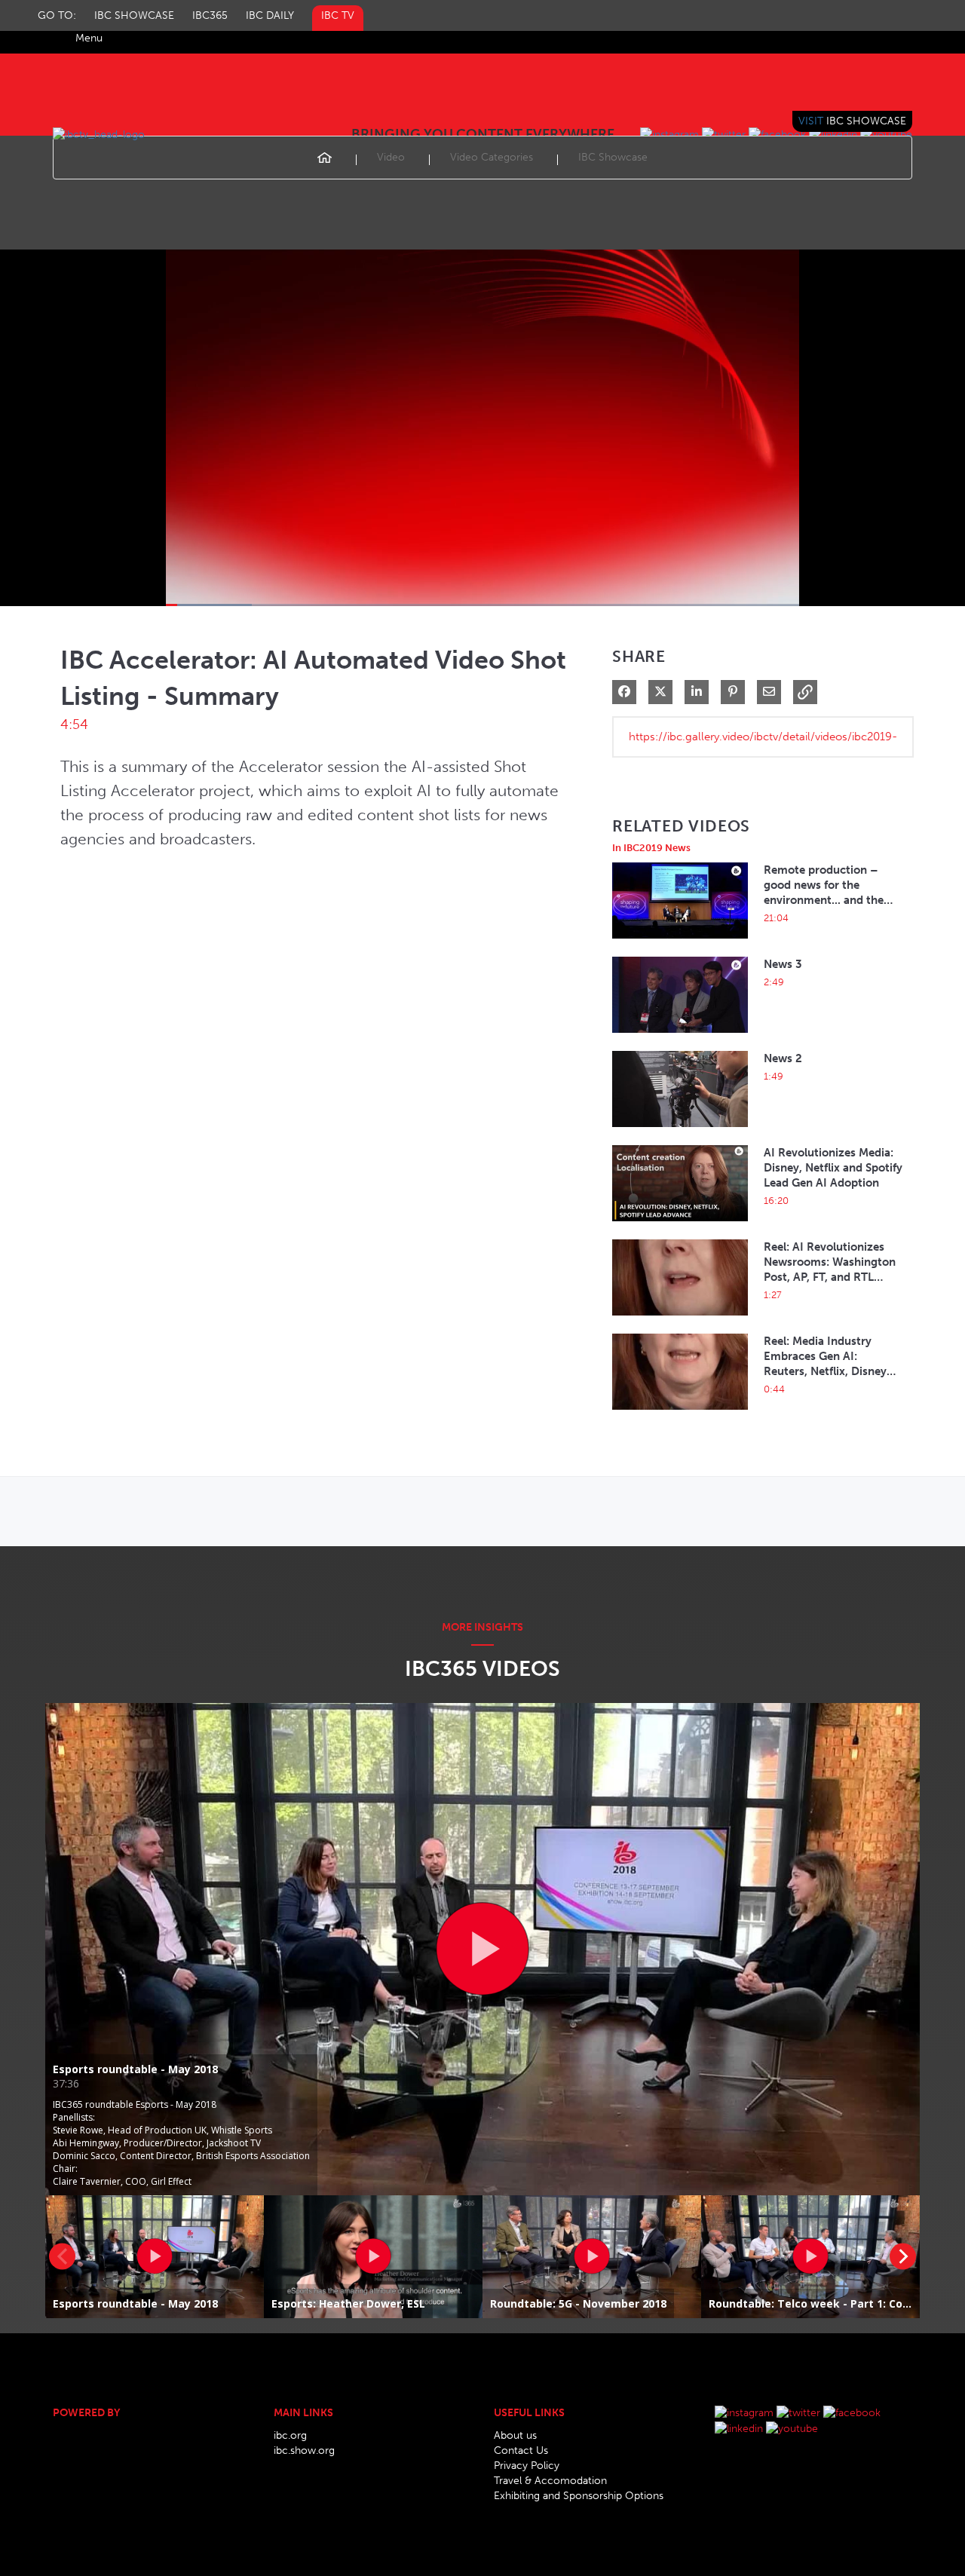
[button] (805, 692)
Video (391, 157)
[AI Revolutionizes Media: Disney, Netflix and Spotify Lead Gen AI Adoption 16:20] (680, 1225)
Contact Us (521, 2450)
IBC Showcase (134, 15)
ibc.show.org (304, 2450)
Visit (852, 121)
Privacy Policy (527, 2466)
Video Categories (492, 157)
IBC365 (210, 15)
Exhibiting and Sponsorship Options (579, 2496)
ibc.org (290, 2435)
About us (515, 2435)
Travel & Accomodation (550, 2481)
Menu (89, 38)
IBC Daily (270, 15)
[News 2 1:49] (680, 1131)
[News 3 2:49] (680, 1037)
